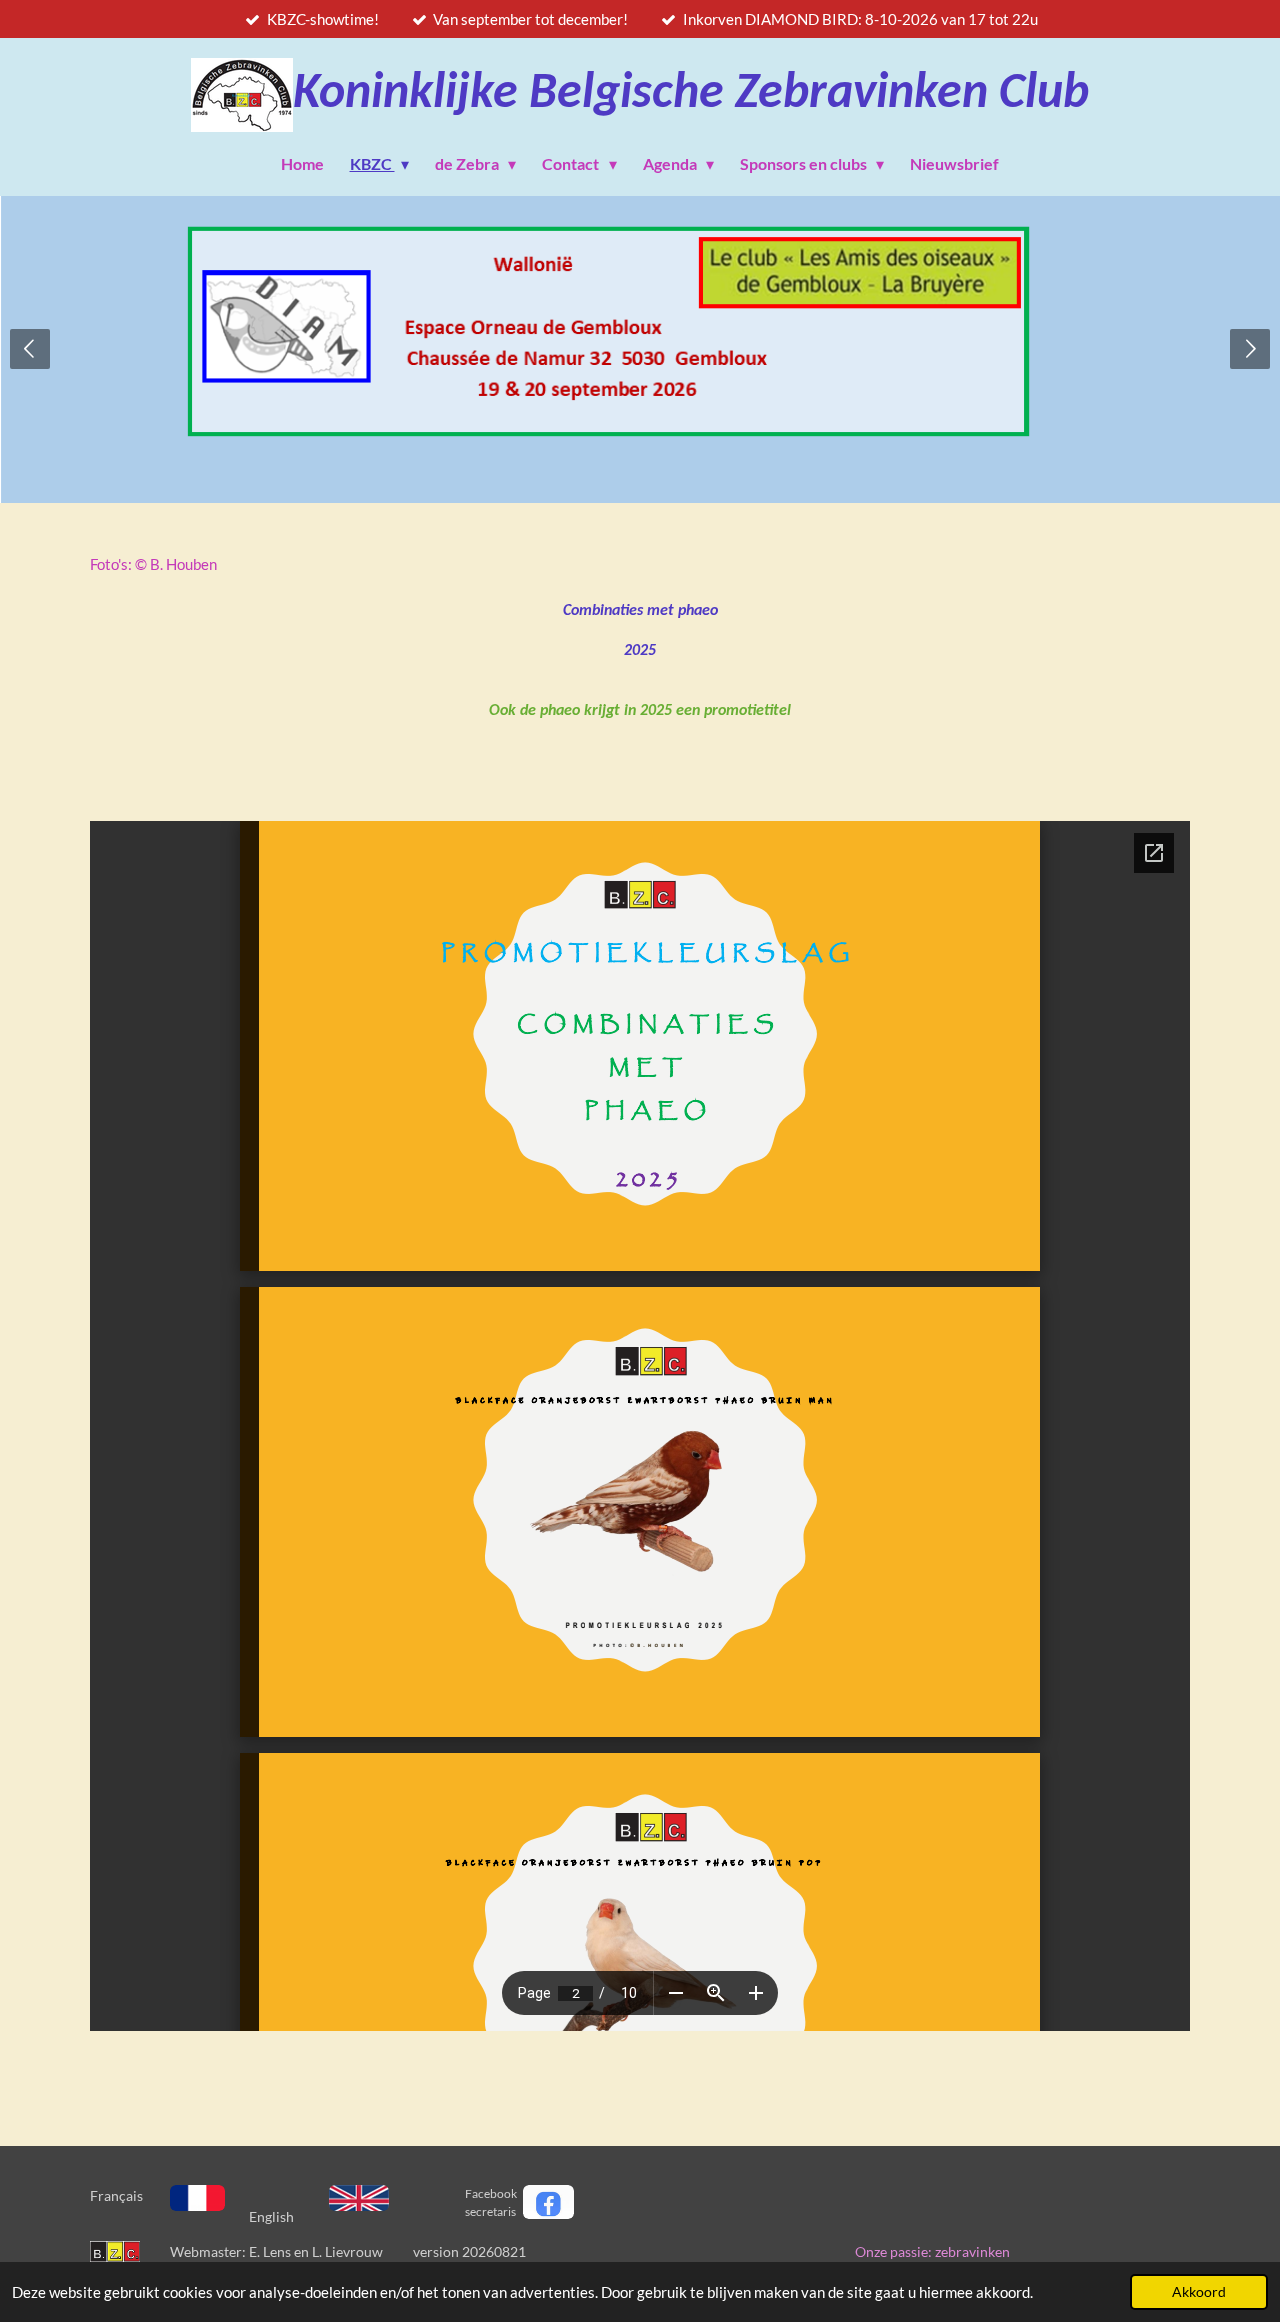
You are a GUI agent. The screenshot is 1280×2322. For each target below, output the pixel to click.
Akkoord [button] (1199, 2292)
